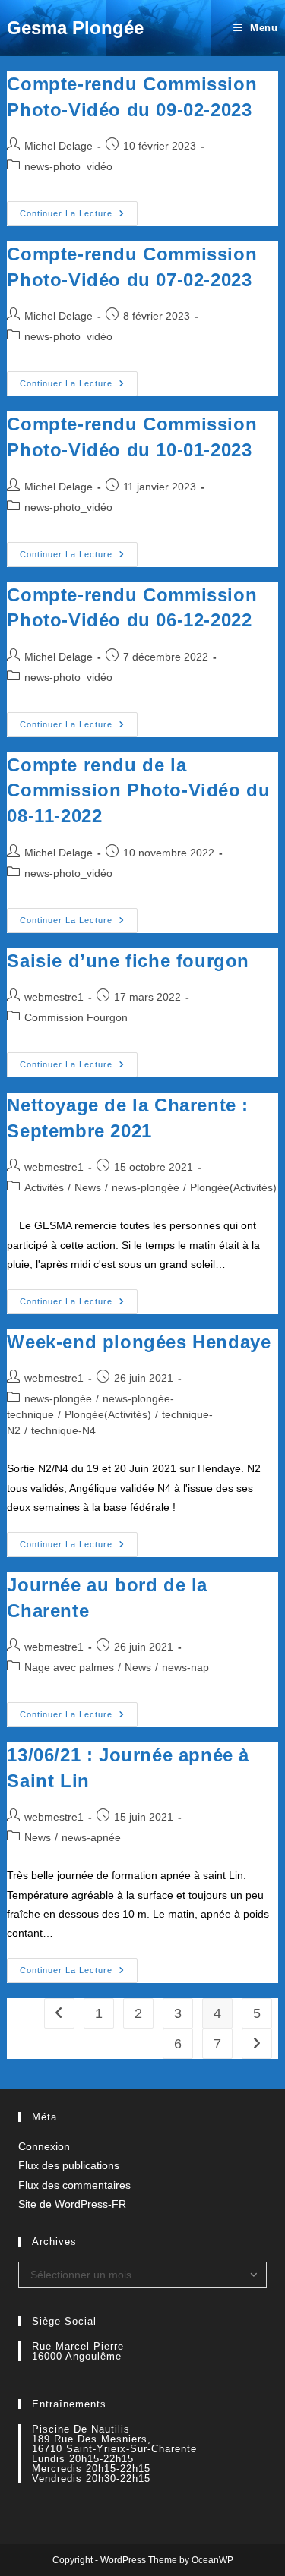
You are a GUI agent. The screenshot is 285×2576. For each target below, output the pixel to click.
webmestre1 (54, 997)
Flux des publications (69, 2165)
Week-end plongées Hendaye (139, 1342)
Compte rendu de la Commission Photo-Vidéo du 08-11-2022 (138, 790)
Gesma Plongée (75, 28)
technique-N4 (63, 1430)
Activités (44, 1187)
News (88, 1187)
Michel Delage (59, 146)
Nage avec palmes (69, 1667)
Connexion (44, 2146)
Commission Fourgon (76, 1017)
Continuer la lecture (79, 217)
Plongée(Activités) (233, 1187)
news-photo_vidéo (68, 166)
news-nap (185, 1667)
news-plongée (146, 1187)
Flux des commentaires (74, 2185)
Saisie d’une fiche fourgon (128, 961)
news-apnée (91, 1837)
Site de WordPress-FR (72, 2204)
